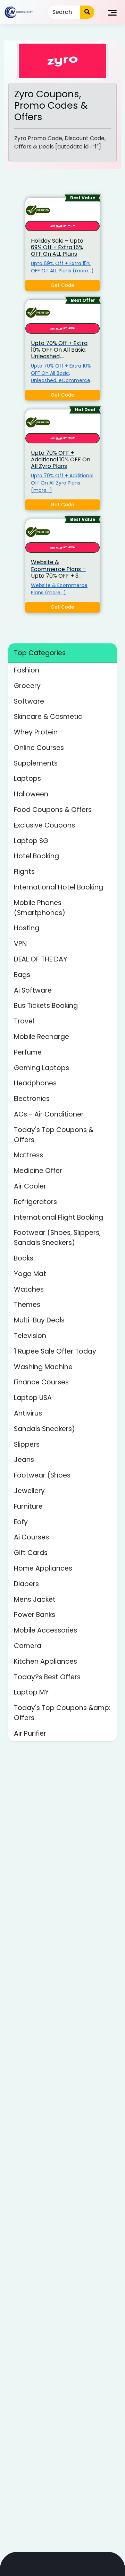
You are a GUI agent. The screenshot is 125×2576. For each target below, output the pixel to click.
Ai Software (33, 990)
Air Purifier (30, 1733)
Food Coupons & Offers (53, 810)
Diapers (26, 1584)
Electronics (32, 1099)
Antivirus (28, 1413)
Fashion (27, 670)
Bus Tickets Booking (46, 1006)
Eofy (21, 1522)
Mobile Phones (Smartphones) (40, 908)
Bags (22, 975)
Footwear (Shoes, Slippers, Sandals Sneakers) (57, 1238)
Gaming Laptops (41, 1068)
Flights (24, 872)
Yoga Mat (30, 1274)
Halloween (31, 794)
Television (30, 1336)
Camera (28, 1646)
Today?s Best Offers (47, 1677)
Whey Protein (36, 732)
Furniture (28, 1506)
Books (24, 1258)
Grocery (27, 686)
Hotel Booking (36, 856)
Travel (24, 1021)
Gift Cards (31, 1553)
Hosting (27, 928)
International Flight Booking (59, 1217)
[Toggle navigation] (112, 12)
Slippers (27, 1444)
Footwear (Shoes (42, 1475)
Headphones (35, 1083)
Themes (27, 1305)
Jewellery (29, 1491)
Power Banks (35, 1615)
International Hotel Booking (59, 887)
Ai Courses (31, 1537)
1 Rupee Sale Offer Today (55, 1351)
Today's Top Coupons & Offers (54, 1135)
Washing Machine (43, 1367)
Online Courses (39, 748)
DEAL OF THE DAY (41, 959)
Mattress (28, 1155)
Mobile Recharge (41, 1037)
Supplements (36, 763)
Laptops (27, 779)
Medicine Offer (38, 1171)
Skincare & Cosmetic (48, 717)
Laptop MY (31, 1692)
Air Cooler (30, 1186)
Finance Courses (41, 1382)
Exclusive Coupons (44, 825)
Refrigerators (35, 1202)
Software (29, 701)
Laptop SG (31, 841)
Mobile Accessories (45, 1630)
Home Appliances (43, 1568)
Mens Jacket (35, 1599)
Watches (29, 1289)
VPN (20, 944)
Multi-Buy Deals (39, 1320)
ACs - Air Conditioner (49, 1114)
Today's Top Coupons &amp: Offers (62, 1713)
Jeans (24, 1460)
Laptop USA (33, 1398)
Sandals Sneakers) (44, 1429)
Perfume (28, 1052)
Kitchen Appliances (45, 1661)
